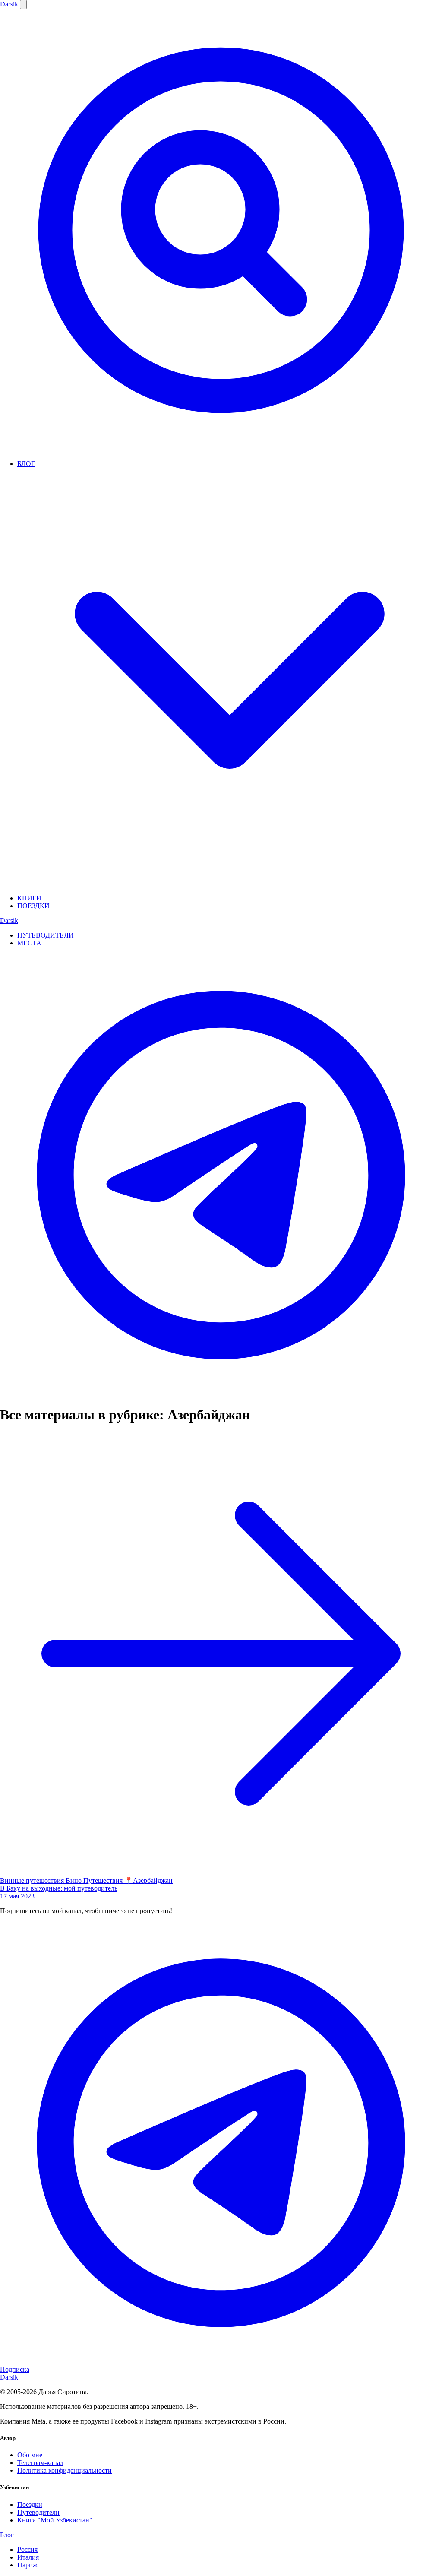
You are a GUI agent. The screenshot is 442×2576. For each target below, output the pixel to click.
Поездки (30, 2505)
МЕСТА (29, 943)
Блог (7, 2535)
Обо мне (30, 2455)
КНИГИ (29, 898)
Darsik (9, 4)
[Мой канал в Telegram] (221, 1394)
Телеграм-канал (40, 2463)
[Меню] (23, 5)
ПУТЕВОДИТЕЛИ (46, 935)
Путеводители (38, 2512)
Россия (27, 2549)
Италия (28, 2557)
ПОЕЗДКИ (33, 906)
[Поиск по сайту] (221, 449)
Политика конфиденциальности (65, 2470)
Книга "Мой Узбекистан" (55, 2520)
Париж (27, 2565)
